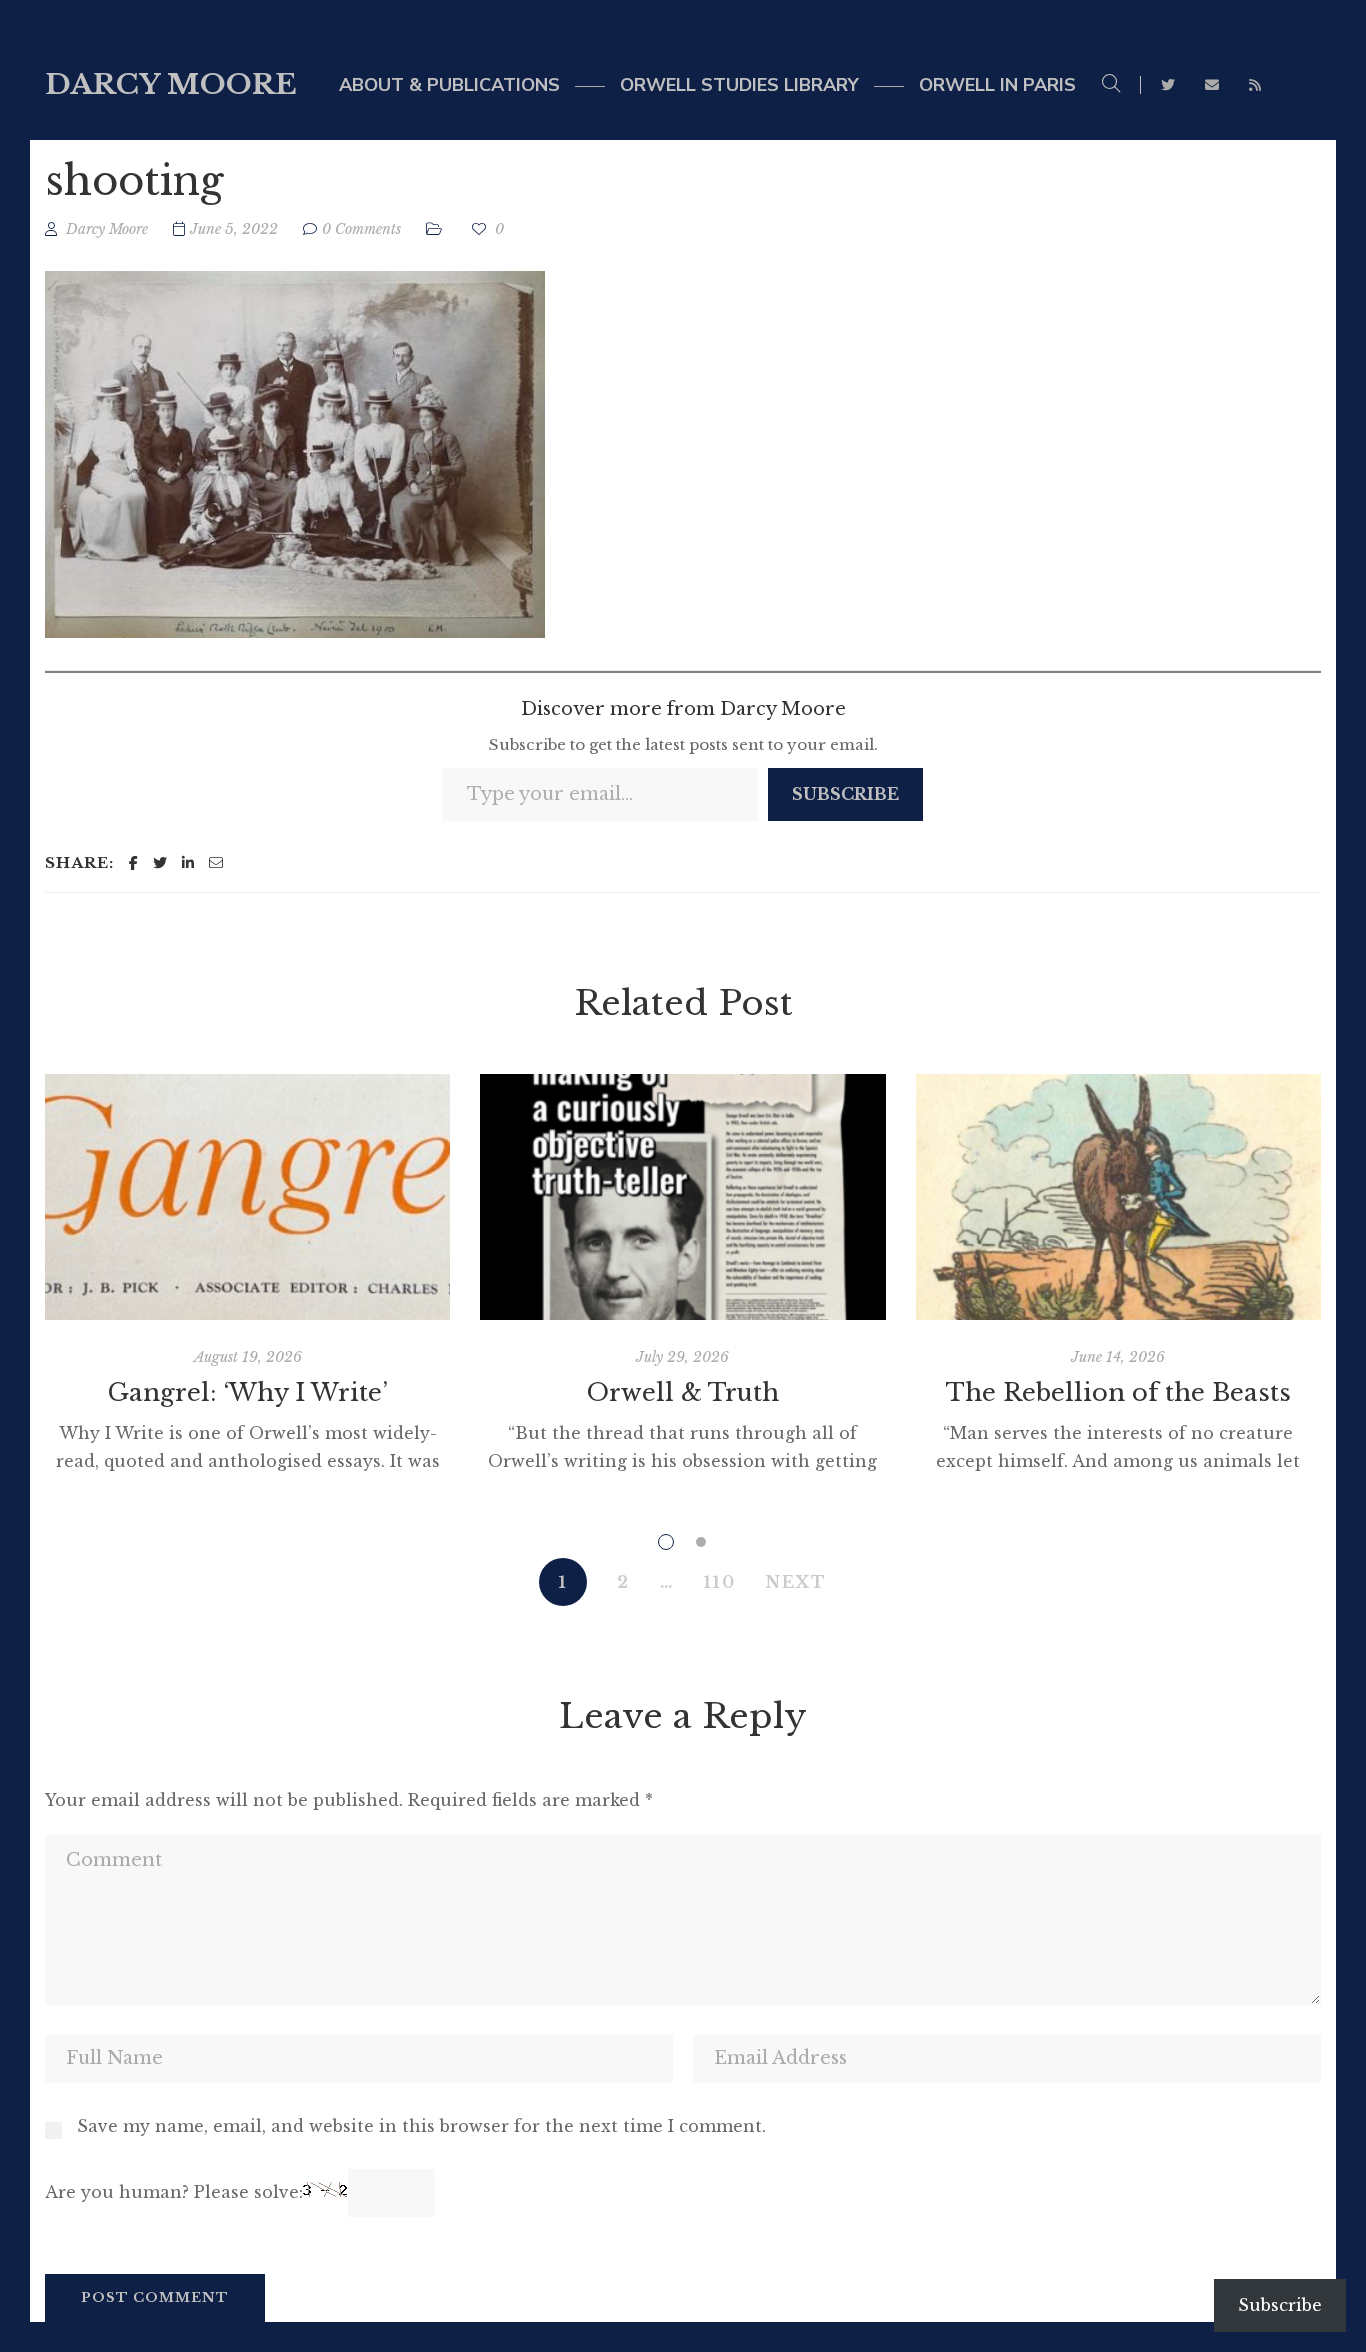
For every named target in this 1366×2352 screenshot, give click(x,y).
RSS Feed (1255, 85)
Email (1212, 85)
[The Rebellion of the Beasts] (1118, 1197)
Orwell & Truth (683, 1392)
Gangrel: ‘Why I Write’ (248, 1392)
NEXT (796, 1582)
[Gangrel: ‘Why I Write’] (247, 1197)
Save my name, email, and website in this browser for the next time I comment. (421, 2126)
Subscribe (845, 794)
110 (720, 1582)
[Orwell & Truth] (682, 1197)
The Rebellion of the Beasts (1118, 1392)
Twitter (1168, 85)
